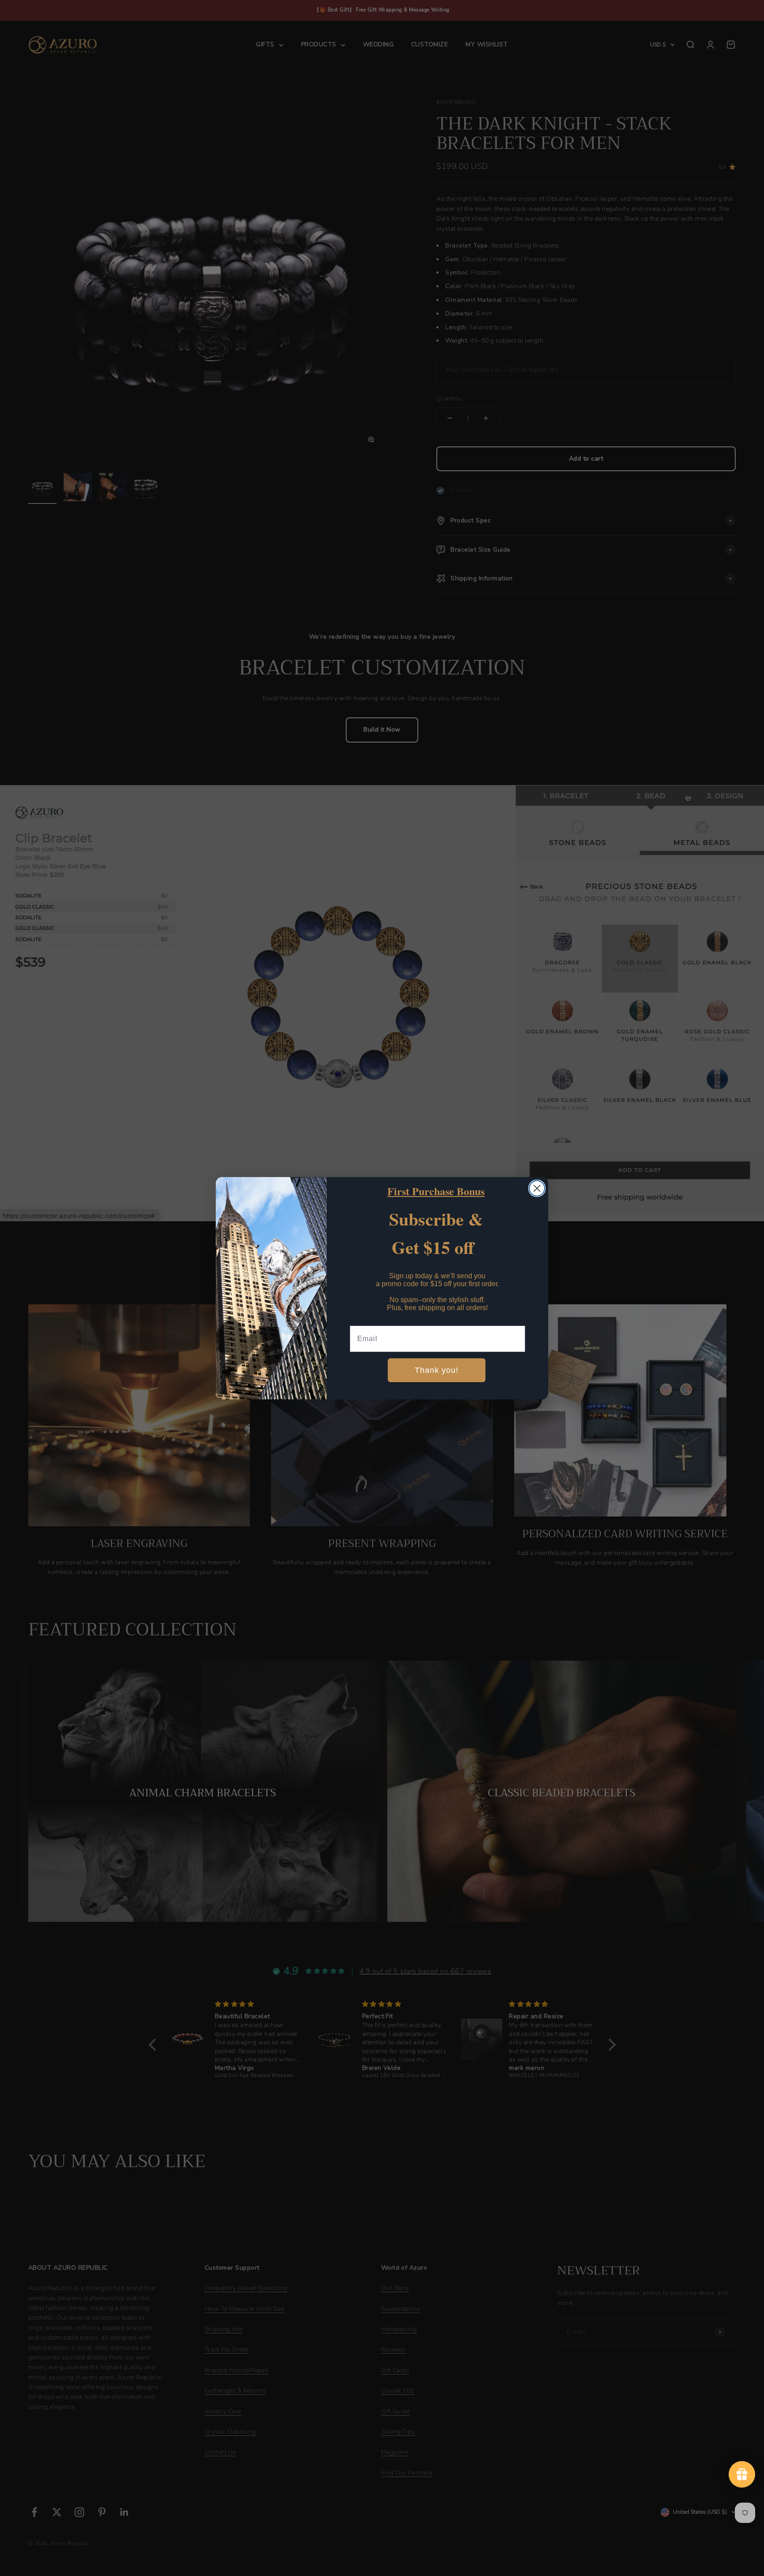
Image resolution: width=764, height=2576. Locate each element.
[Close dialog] (537, 1188)
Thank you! (437, 1370)
